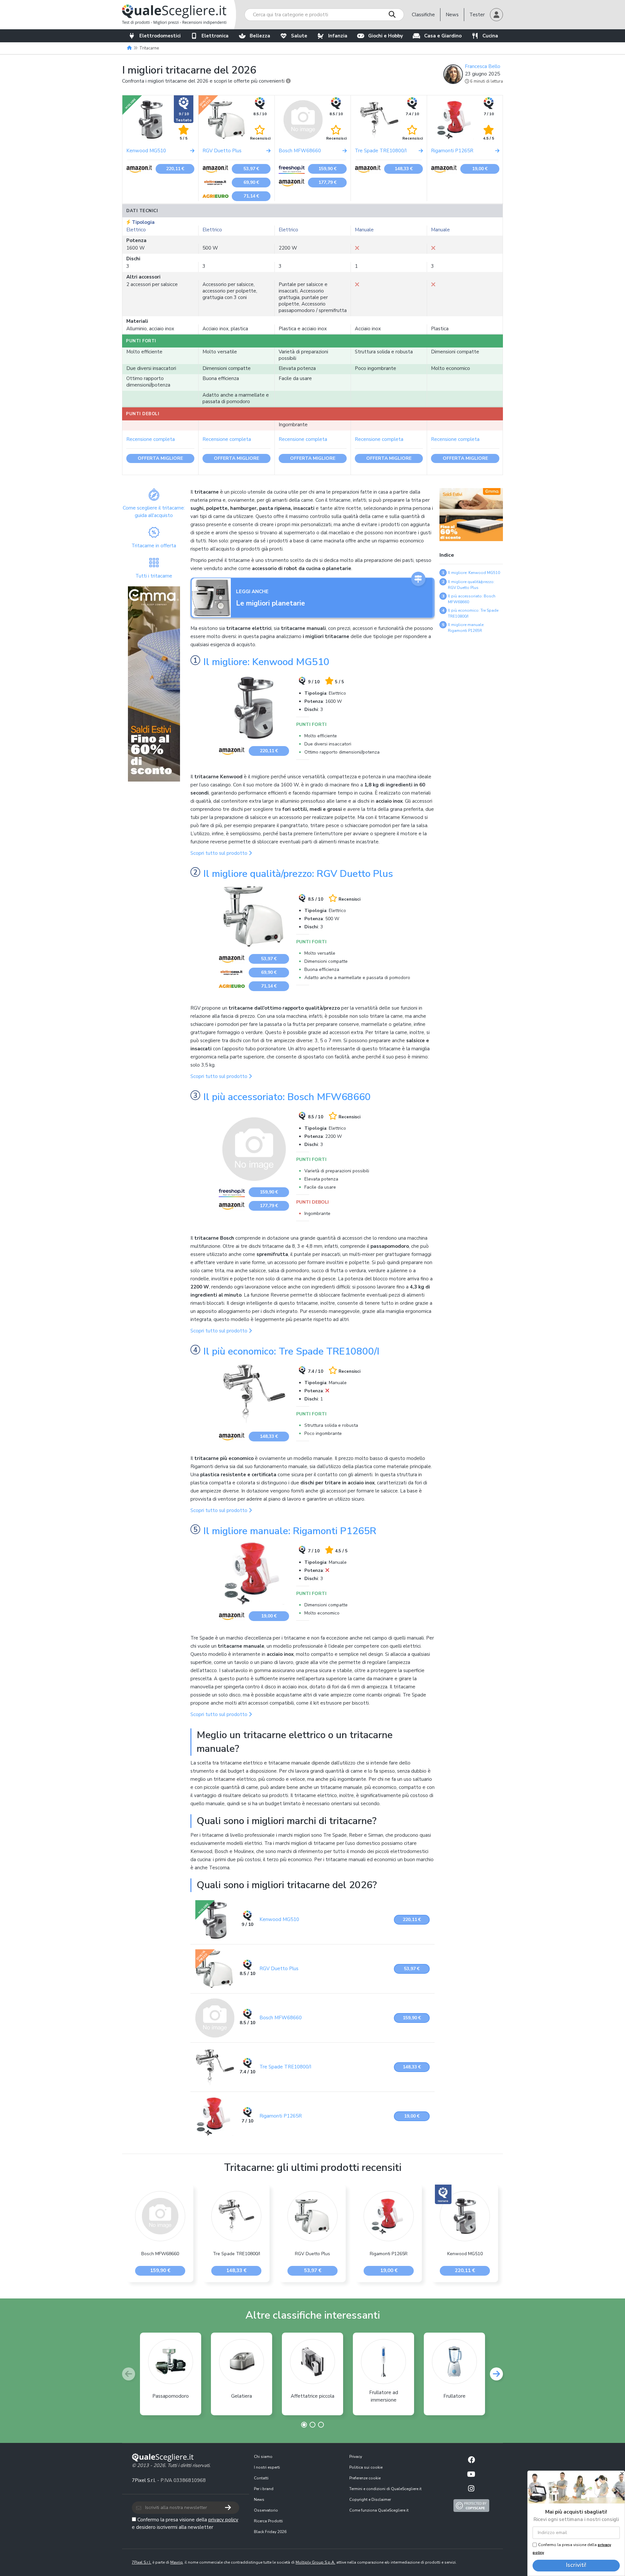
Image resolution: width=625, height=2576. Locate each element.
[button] (496, 15)
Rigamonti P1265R (281, 2116)
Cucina (490, 36)
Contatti (261, 2478)
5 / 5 (184, 138)
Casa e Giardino (443, 36)
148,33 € (404, 169)
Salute (299, 36)
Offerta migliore (160, 458)
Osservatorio (266, 2510)
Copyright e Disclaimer (370, 2500)
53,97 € (251, 169)
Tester (477, 15)
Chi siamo (263, 2457)
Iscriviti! (576, 2565)
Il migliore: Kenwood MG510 (266, 662)
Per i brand (264, 2489)
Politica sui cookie (366, 2467)
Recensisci (260, 138)
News (452, 15)
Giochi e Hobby (386, 36)
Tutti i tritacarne (154, 576)
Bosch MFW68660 (281, 2018)
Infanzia (338, 36)
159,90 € (327, 169)
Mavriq (176, 2562)
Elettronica (215, 36)
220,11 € (175, 169)
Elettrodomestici (160, 36)
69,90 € (251, 182)
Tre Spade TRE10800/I (285, 2067)
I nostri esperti (267, 2467)
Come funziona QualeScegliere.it (379, 2510)
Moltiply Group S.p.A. (315, 2562)
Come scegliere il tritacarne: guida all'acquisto (154, 512)
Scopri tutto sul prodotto (220, 853)
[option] (160, 2233)
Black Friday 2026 (270, 2532)
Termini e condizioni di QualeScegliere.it (385, 2489)
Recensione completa (151, 439)
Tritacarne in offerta (154, 546)
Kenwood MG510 (279, 1919)
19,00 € (480, 169)
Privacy (356, 2457)
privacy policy (223, 2520)
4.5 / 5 (489, 138)
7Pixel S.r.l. (144, 2480)
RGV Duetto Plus (279, 1969)
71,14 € (251, 196)
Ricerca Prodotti (268, 2521)
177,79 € (327, 182)
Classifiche (423, 15)
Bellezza (260, 36)
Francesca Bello (483, 66)
